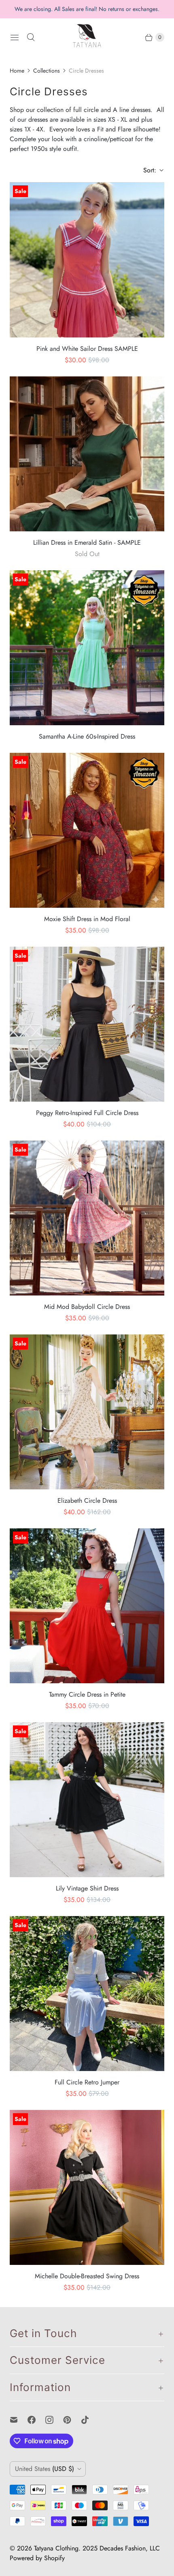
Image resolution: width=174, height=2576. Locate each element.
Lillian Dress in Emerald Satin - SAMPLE (87, 542)
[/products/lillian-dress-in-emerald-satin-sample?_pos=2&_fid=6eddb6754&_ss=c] (87, 454)
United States (45, 2469)
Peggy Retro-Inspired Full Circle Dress (87, 1113)
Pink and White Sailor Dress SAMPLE (87, 349)
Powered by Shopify (37, 2558)
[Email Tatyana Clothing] (19, 2420)
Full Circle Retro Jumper (87, 2082)
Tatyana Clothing (56, 2548)
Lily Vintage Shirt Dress (87, 1888)
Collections (47, 71)
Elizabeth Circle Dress (87, 1501)
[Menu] (15, 37)
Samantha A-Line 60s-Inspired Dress (87, 736)
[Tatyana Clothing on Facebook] (36, 2420)
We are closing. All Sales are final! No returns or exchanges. (87, 9)
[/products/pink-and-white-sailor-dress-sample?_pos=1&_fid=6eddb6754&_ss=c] (87, 260)
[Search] (31, 37)
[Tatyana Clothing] (87, 37)
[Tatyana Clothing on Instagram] (54, 2420)
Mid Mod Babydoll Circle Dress (87, 1307)
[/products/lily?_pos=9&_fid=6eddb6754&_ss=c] (87, 1800)
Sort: (147, 170)
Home (17, 71)
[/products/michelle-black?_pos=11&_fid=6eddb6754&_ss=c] (87, 2187)
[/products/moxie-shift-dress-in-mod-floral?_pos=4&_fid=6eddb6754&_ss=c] (87, 830)
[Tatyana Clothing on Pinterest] (72, 2420)
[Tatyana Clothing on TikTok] (90, 2420)
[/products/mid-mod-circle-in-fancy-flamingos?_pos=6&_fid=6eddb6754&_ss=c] (87, 1218)
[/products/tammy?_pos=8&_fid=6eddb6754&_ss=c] (87, 1606)
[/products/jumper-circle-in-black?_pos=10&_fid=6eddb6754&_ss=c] (87, 1994)
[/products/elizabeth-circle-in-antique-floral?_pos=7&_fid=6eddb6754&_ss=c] (87, 1412)
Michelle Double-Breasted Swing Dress (87, 2276)
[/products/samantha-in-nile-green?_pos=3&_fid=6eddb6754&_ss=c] (87, 648)
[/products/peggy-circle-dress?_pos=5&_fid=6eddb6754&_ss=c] (87, 1024)
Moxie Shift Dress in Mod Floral (87, 919)
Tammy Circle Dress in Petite (87, 1694)
